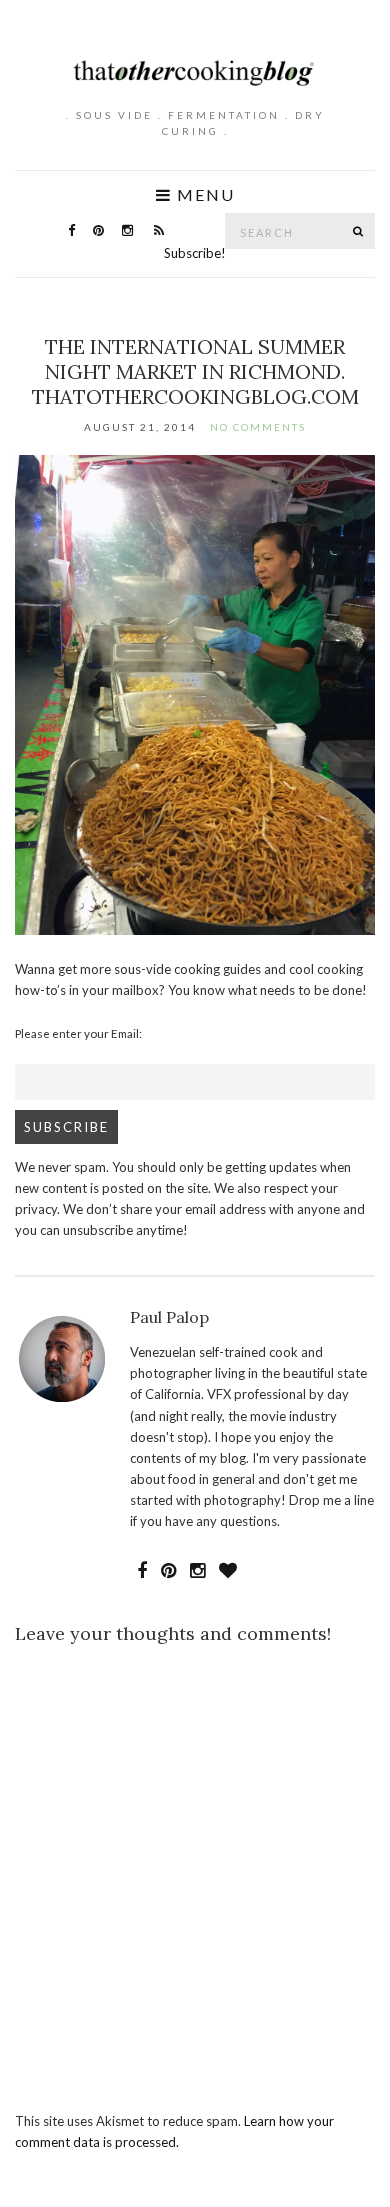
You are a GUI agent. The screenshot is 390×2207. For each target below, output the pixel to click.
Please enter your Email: (78, 1033)
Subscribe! (195, 253)
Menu (203, 195)
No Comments (258, 427)
